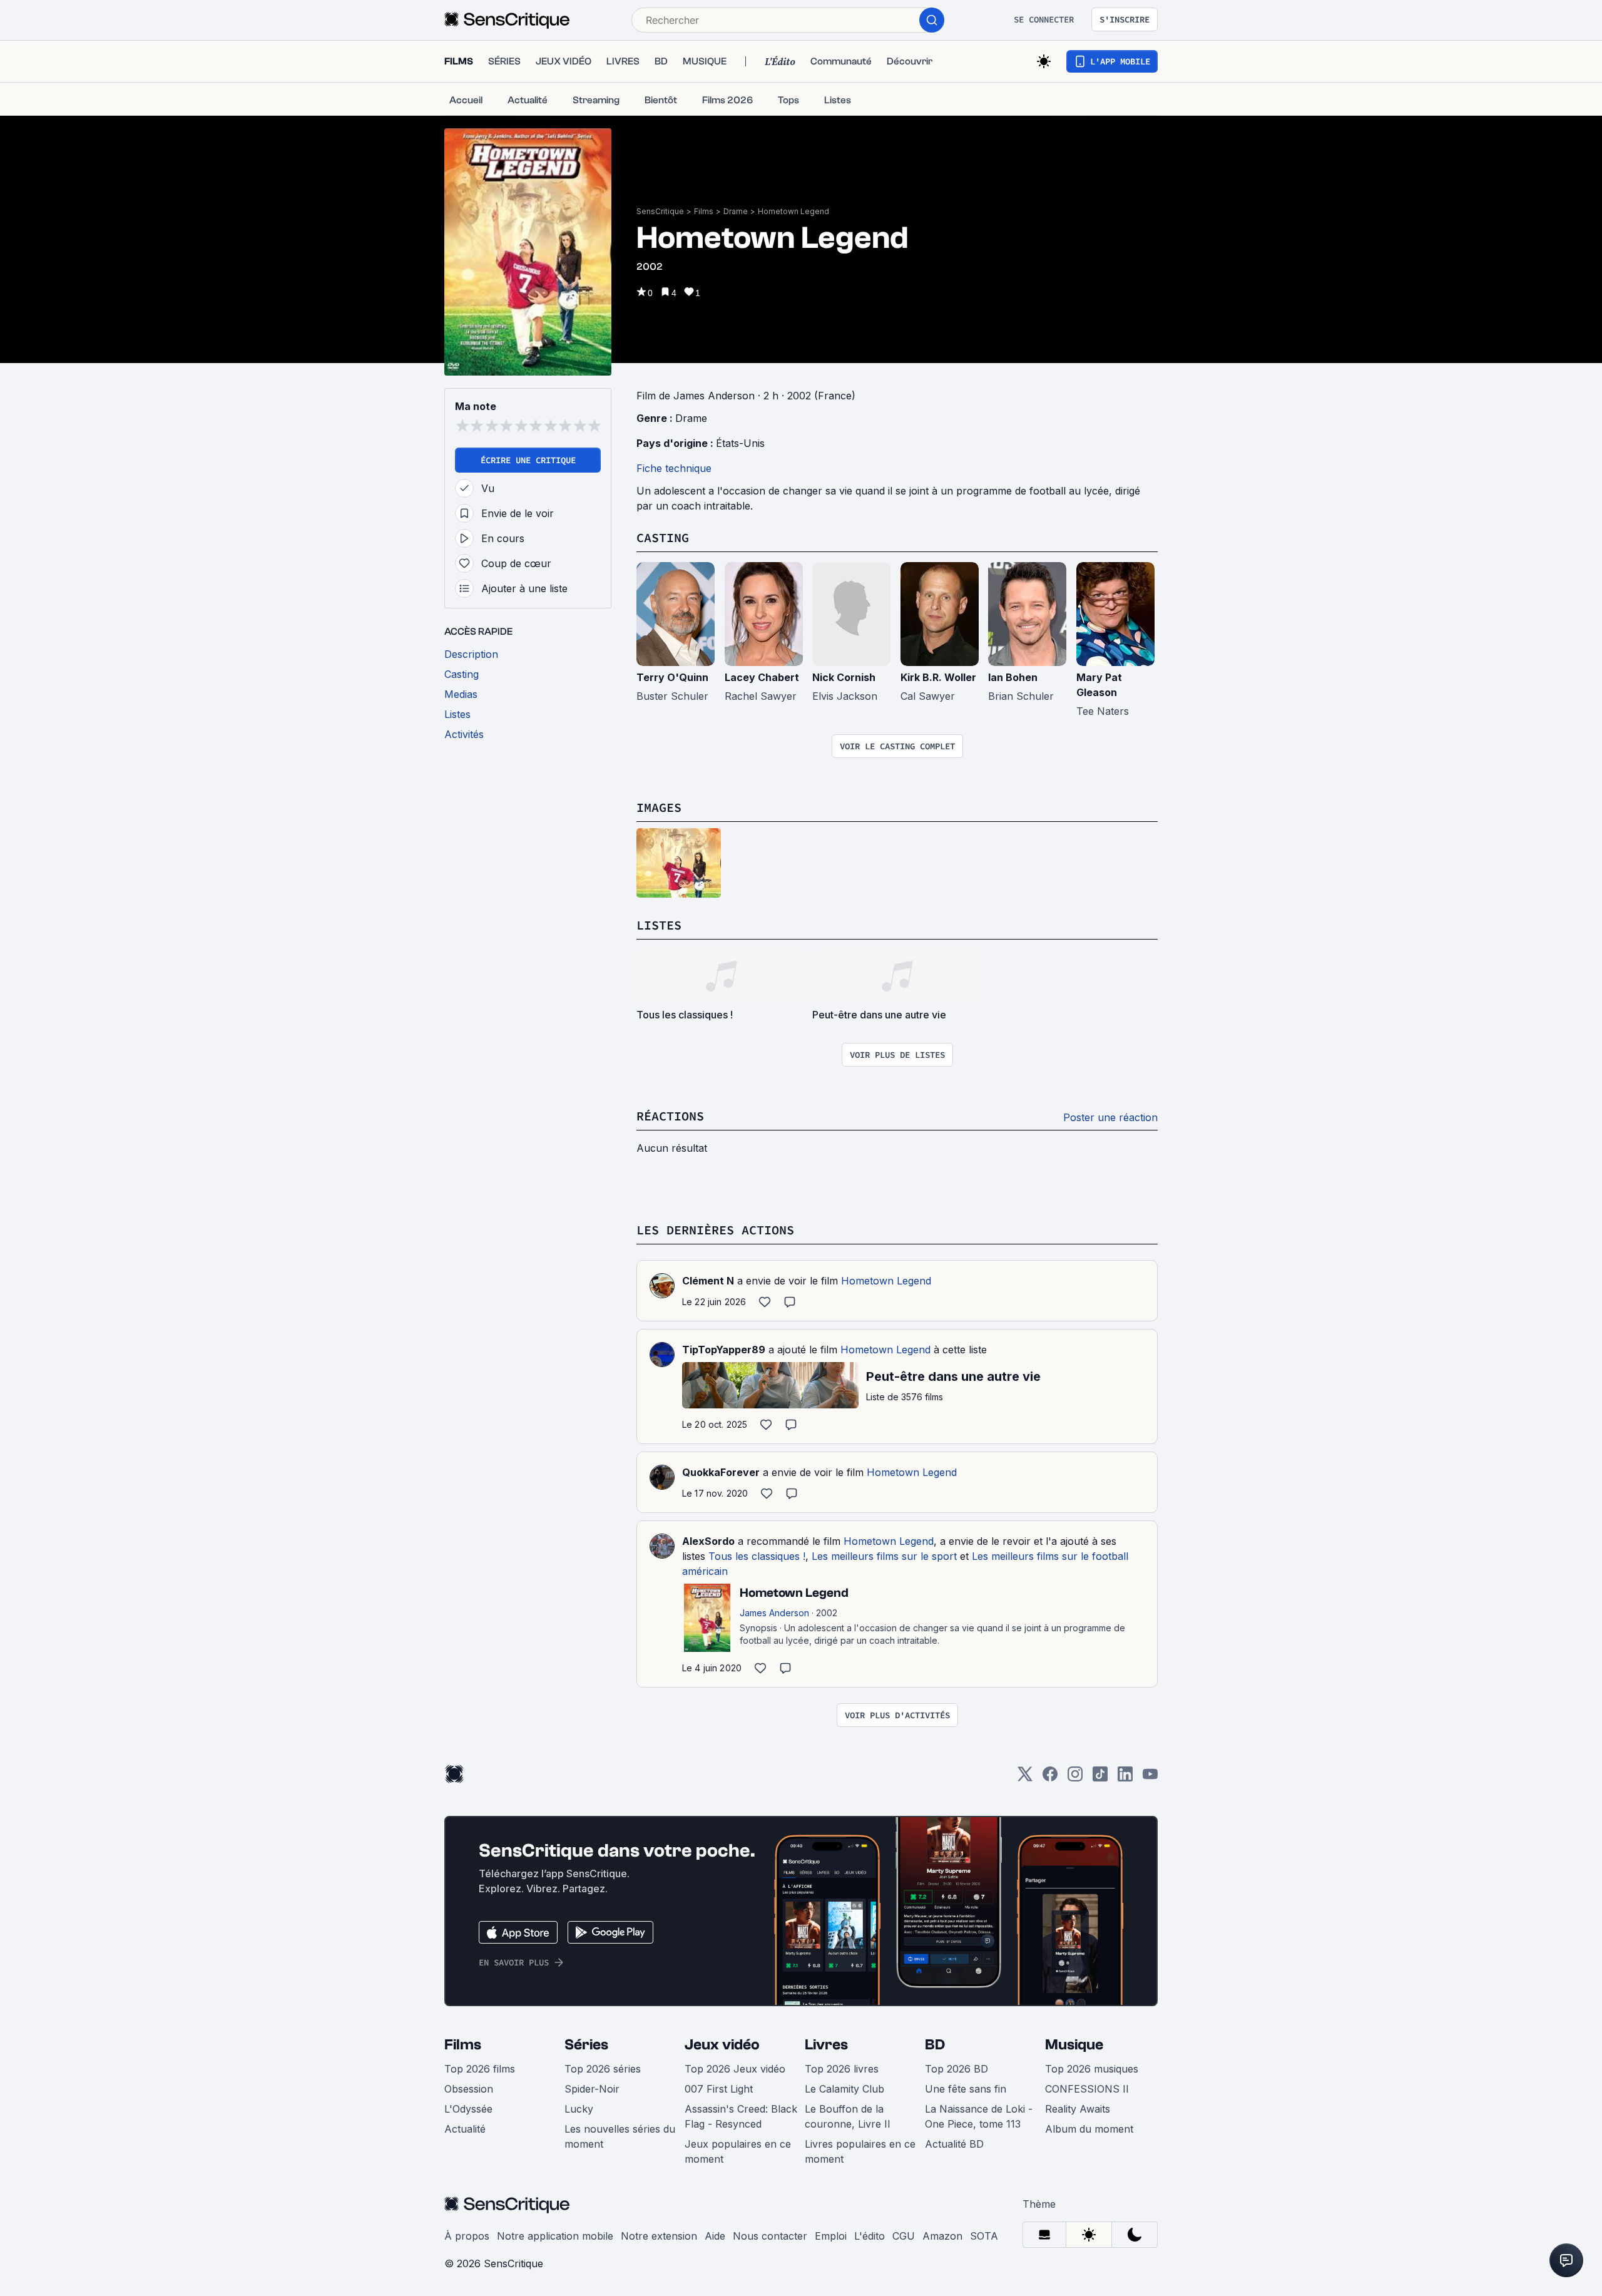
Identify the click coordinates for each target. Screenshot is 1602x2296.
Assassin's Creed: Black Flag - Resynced (741, 2116)
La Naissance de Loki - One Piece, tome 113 (979, 2116)
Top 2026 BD (957, 2069)
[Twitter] (1025, 1778)
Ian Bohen (1013, 677)
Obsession (469, 2089)
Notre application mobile (555, 2236)
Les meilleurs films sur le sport (884, 1556)
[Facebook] (1050, 1778)
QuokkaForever (721, 1472)
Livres (826, 2045)
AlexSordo (708, 1541)
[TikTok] (1100, 1778)
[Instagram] (1075, 1778)
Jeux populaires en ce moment (738, 2151)
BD (935, 2045)
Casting (663, 537)
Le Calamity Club (844, 2089)
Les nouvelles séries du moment (620, 2136)
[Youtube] (1150, 1778)
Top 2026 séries (603, 2069)
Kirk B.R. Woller (938, 677)
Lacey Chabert (762, 677)
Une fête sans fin (966, 2089)
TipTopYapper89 (724, 1350)
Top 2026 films (480, 2069)
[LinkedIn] (1125, 1778)
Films (704, 211)
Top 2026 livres (842, 2069)
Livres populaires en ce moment (860, 2151)
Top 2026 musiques (1092, 2069)
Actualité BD (954, 2144)
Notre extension (659, 2236)
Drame (736, 211)
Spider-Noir (592, 2089)
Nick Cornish (844, 677)
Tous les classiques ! (757, 1556)
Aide (715, 2236)
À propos (467, 2236)
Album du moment (1089, 2129)
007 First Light (719, 2089)
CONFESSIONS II (1087, 2089)
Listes (659, 925)
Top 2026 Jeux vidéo (735, 2069)
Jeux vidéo (722, 2045)
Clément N (708, 1281)
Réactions (670, 1116)
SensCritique (660, 211)
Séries (586, 2045)
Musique (1074, 2045)
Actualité (465, 2129)
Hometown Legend (793, 211)
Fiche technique (674, 468)
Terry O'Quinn (672, 677)
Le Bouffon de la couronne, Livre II (848, 2116)
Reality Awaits (1078, 2109)
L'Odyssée (468, 2109)
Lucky (579, 2109)
